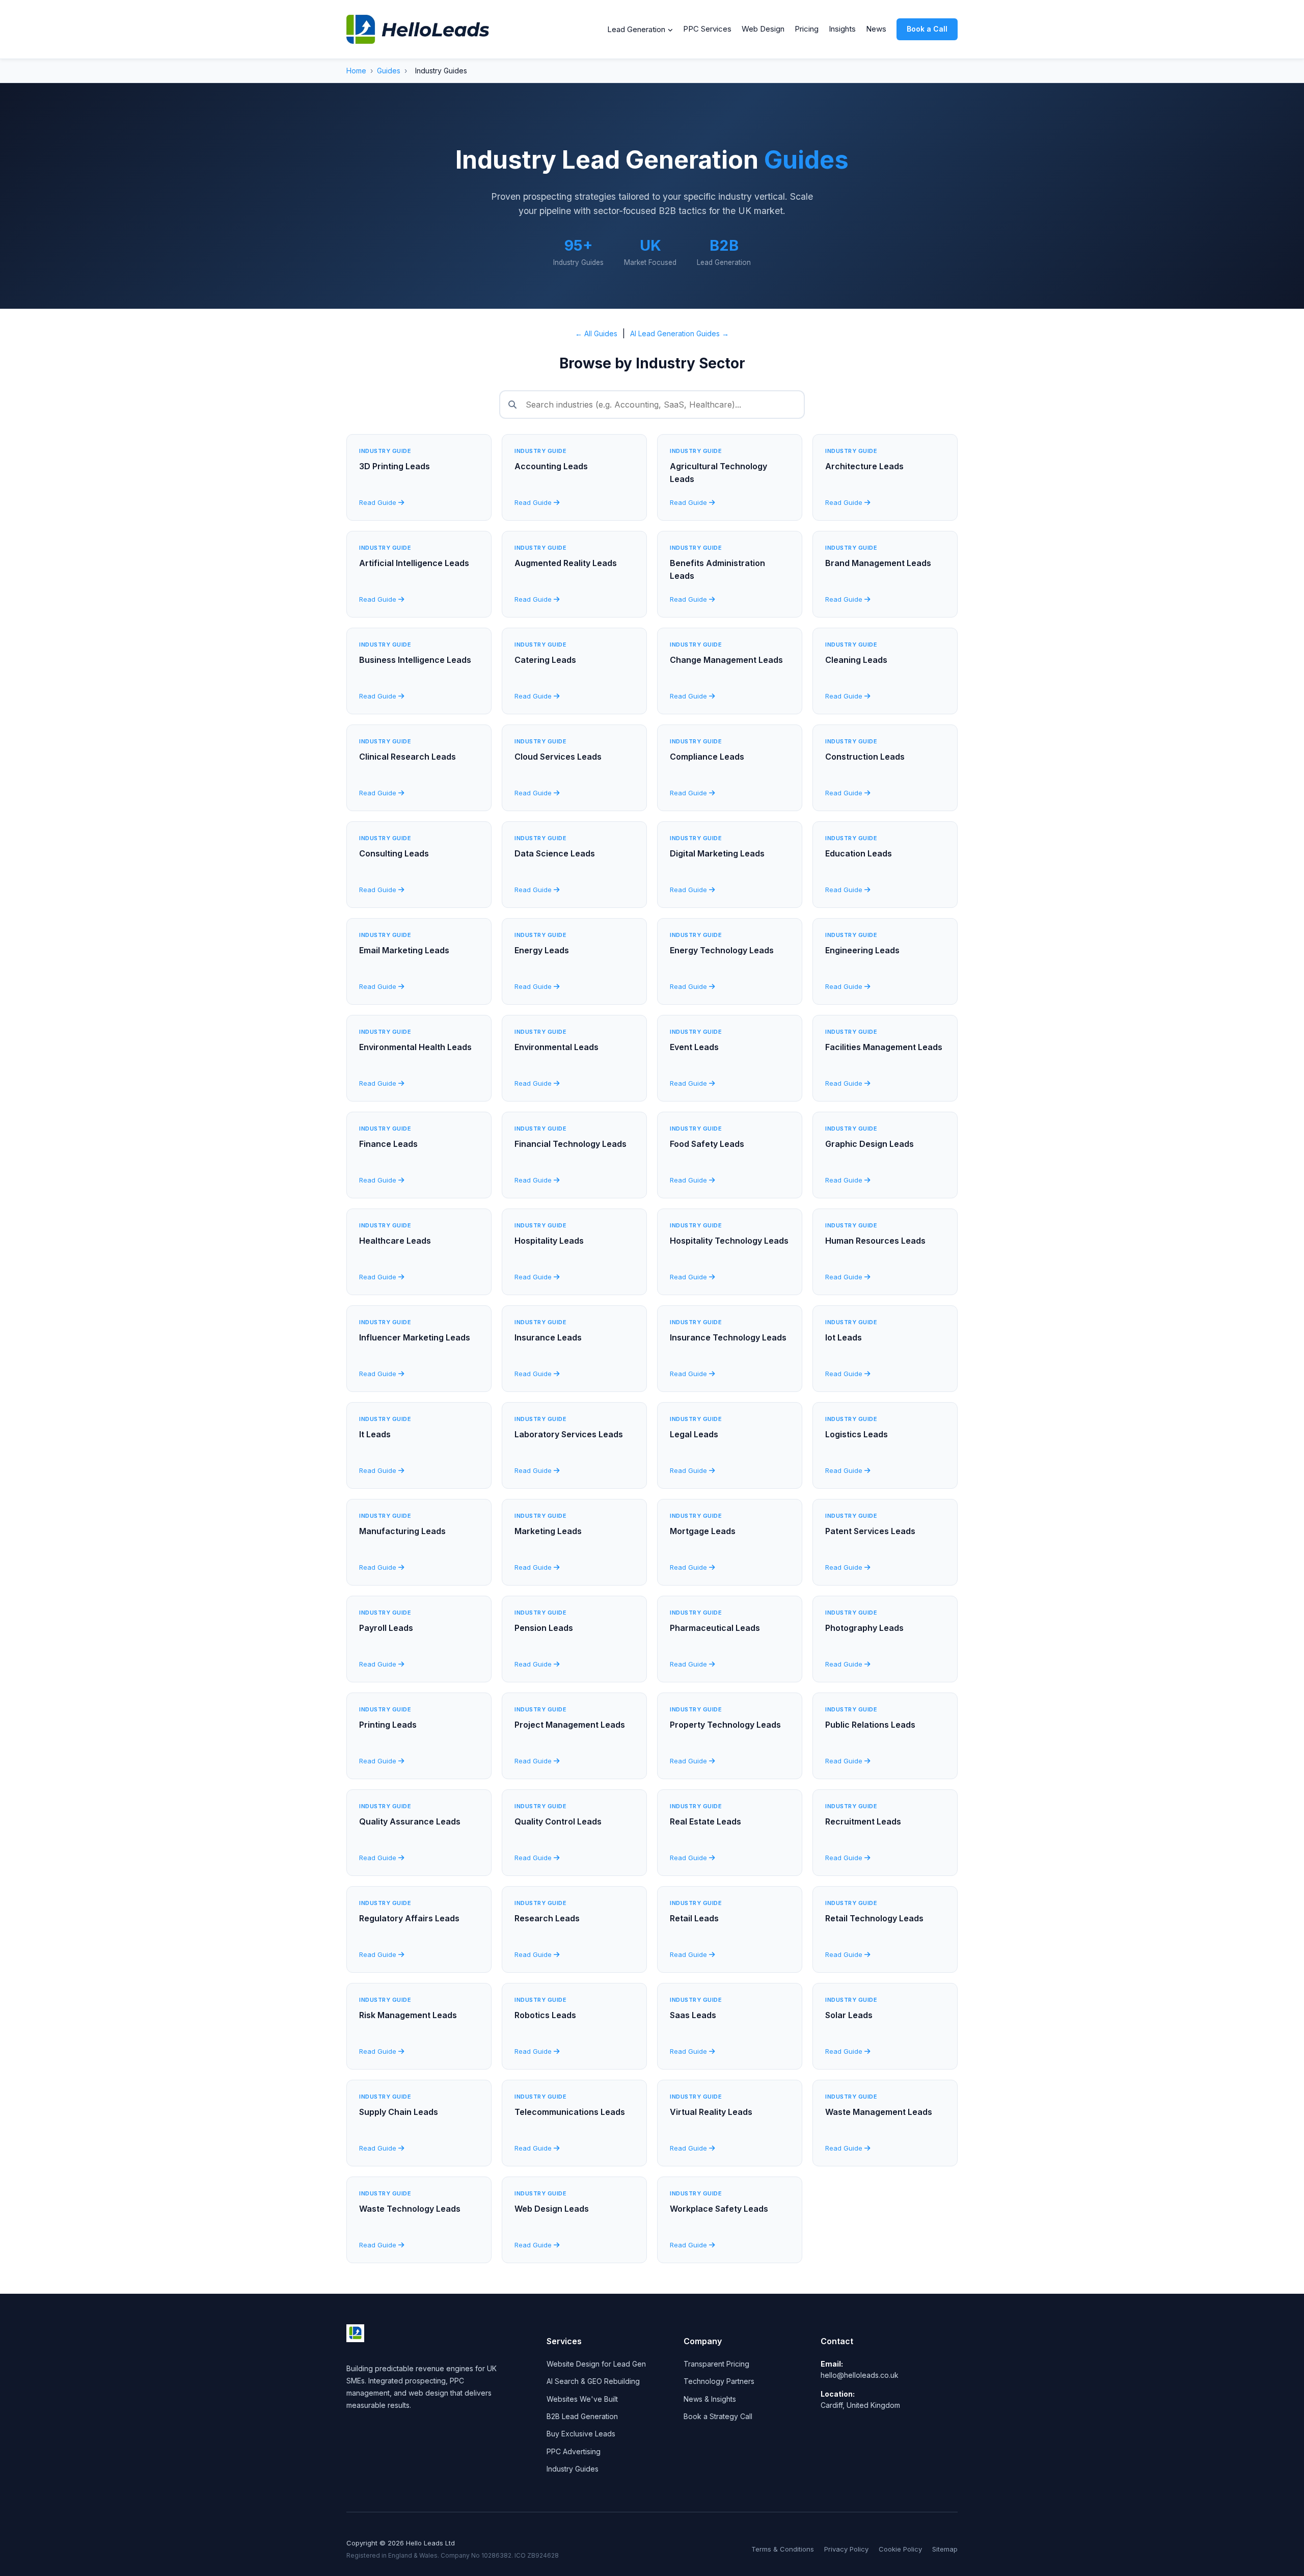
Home (356, 71)
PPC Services (707, 29)
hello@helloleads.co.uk (860, 2375)
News (876, 29)
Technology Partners (719, 2381)
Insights (842, 29)
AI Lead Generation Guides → (680, 333)
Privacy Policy (846, 2549)
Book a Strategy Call (718, 2416)
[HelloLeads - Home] (418, 29)
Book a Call (927, 29)
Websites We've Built (582, 2399)
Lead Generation (636, 29)
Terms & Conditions (783, 2549)
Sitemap (945, 2549)
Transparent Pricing (716, 2364)
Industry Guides (573, 2469)
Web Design (763, 29)
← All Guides (596, 333)
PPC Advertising (574, 2451)
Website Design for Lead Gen (596, 2364)
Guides (389, 71)
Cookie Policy (900, 2549)
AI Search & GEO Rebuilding (593, 2381)
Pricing (807, 29)
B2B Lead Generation (582, 2416)
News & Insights (710, 2399)
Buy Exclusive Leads (581, 2434)
